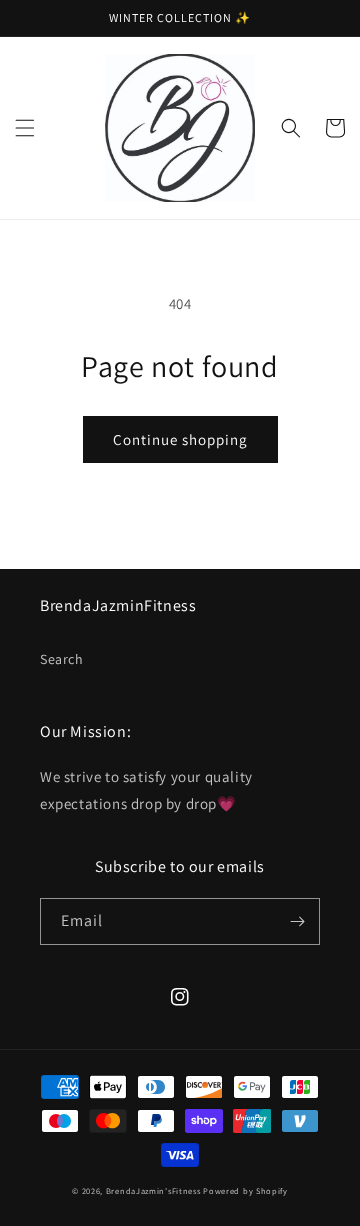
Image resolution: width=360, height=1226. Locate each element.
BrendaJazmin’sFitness (154, 1190)
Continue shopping (180, 439)
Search (62, 659)
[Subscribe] (297, 921)
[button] (25, 128)
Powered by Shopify (245, 1190)
